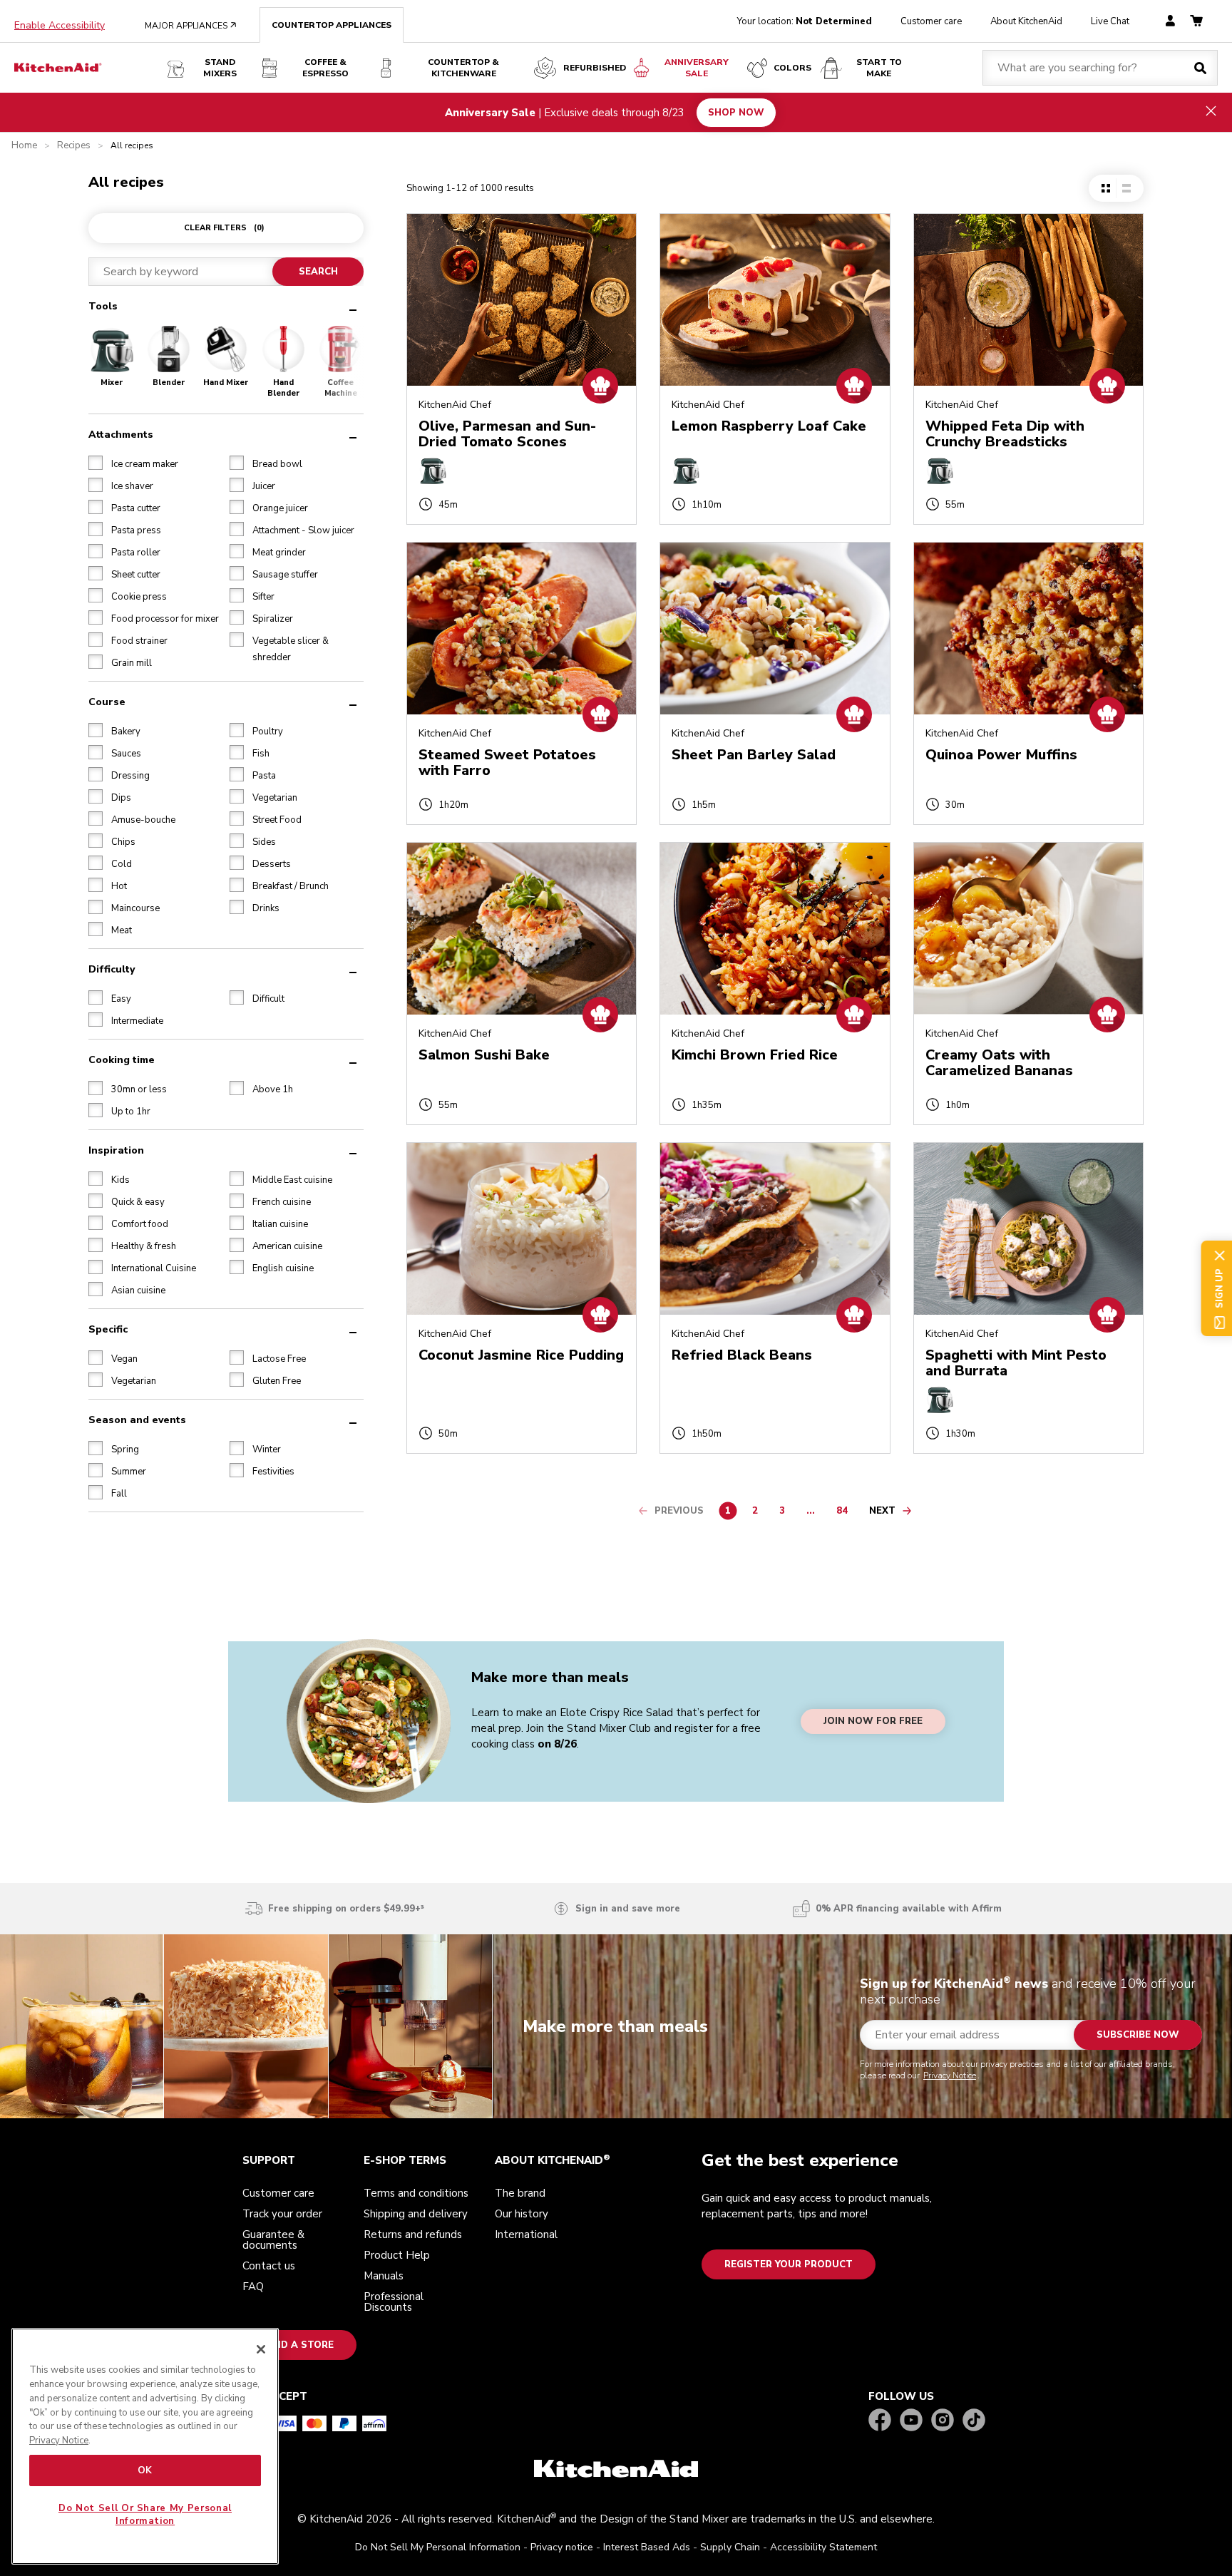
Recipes (74, 146)
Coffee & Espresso (325, 68)
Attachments (121, 434)
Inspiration (116, 1150)
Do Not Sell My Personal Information (438, 2547)
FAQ (253, 2287)
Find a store (299, 2345)
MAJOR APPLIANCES (191, 26)
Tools (103, 306)
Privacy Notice (950, 2075)
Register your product (789, 2264)
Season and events (137, 1419)
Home (24, 146)
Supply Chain (730, 2547)
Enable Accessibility (60, 26)
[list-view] (1126, 188)
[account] (1170, 22)
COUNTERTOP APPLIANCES (332, 25)
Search (318, 272)
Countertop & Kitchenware (463, 68)
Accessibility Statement (823, 2547)
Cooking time (122, 1059)
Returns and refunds (413, 2234)
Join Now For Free (873, 1722)
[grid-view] (1106, 188)
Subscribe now (1138, 2035)
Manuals (384, 2276)
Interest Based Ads (647, 2547)
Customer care (931, 21)
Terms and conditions (416, 2193)
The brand (520, 2193)
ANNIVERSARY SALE (697, 68)
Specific (108, 1329)
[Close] (261, 2349)
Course (107, 701)
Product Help (397, 2255)
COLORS (792, 68)
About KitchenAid (1026, 21)
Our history (522, 2214)
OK (145, 2470)
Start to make (879, 68)
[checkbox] (96, 462)
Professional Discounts (394, 2302)
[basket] (1196, 22)
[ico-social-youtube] (911, 2421)
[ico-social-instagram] (943, 2421)
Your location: (805, 21)
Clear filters (224, 228)
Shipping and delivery (416, 2214)
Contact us (269, 2266)
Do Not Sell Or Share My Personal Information (145, 2515)
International (526, 2234)
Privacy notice (562, 2547)
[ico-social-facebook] (880, 2421)
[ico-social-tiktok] (974, 2421)
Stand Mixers (220, 68)
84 (846, 1513)
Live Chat (1110, 21)
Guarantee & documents (273, 2240)
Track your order (282, 2214)
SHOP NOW (736, 112)
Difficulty (112, 969)
